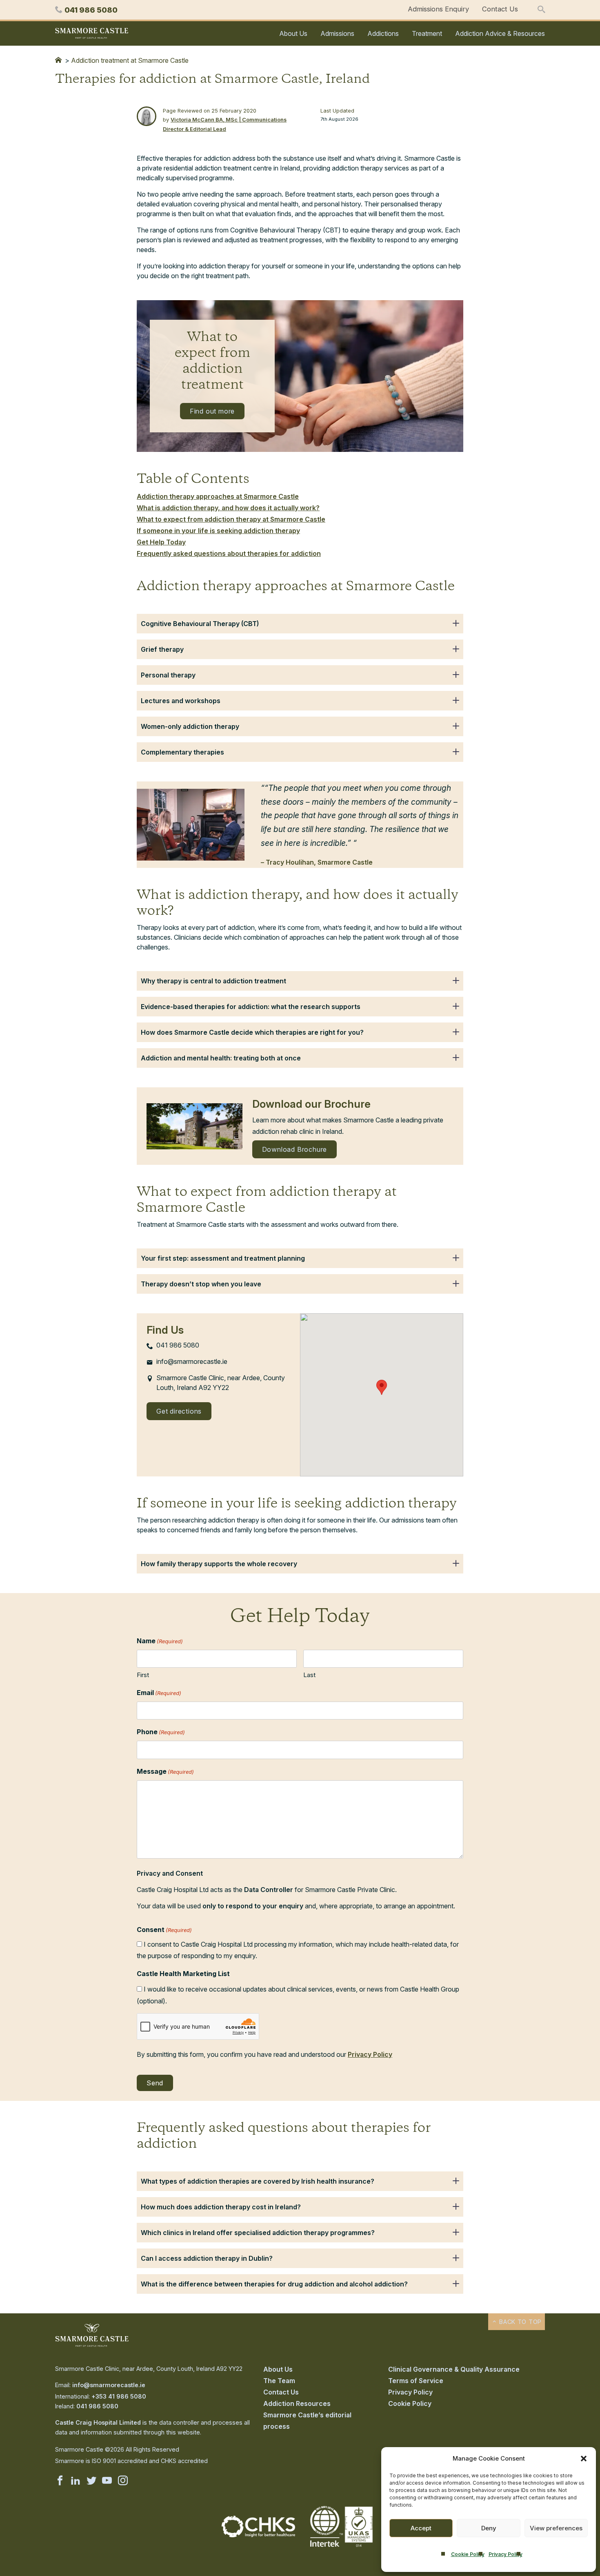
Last (309, 1675)
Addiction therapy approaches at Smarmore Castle (218, 496)
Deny (489, 2528)
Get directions (179, 1411)
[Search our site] (541, 10)
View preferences (556, 2528)
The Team (279, 2381)
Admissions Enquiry (438, 9)
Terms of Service (416, 2381)
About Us (293, 33)
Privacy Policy (506, 2554)
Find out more (212, 411)
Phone (161, 1732)
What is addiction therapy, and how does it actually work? (228, 508)
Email (159, 1693)
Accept (421, 2528)
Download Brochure (295, 1149)
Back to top (519, 2322)
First (143, 1675)
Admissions (337, 33)
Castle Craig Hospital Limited (98, 2422)
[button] (584, 2459)
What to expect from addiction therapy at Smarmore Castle (231, 519)
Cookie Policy (468, 2554)
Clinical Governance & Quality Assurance (454, 2369)
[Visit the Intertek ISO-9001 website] (342, 2547)
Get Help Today (161, 542)
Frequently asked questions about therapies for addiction (229, 553)
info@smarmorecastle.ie (109, 2385)
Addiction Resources (297, 2403)
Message (165, 1771)
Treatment (427, 33)
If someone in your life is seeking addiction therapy (218, 531)
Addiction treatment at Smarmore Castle (130, 60)
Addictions (383, 33)
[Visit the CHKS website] (258, 2535)
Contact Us (500, 9)
